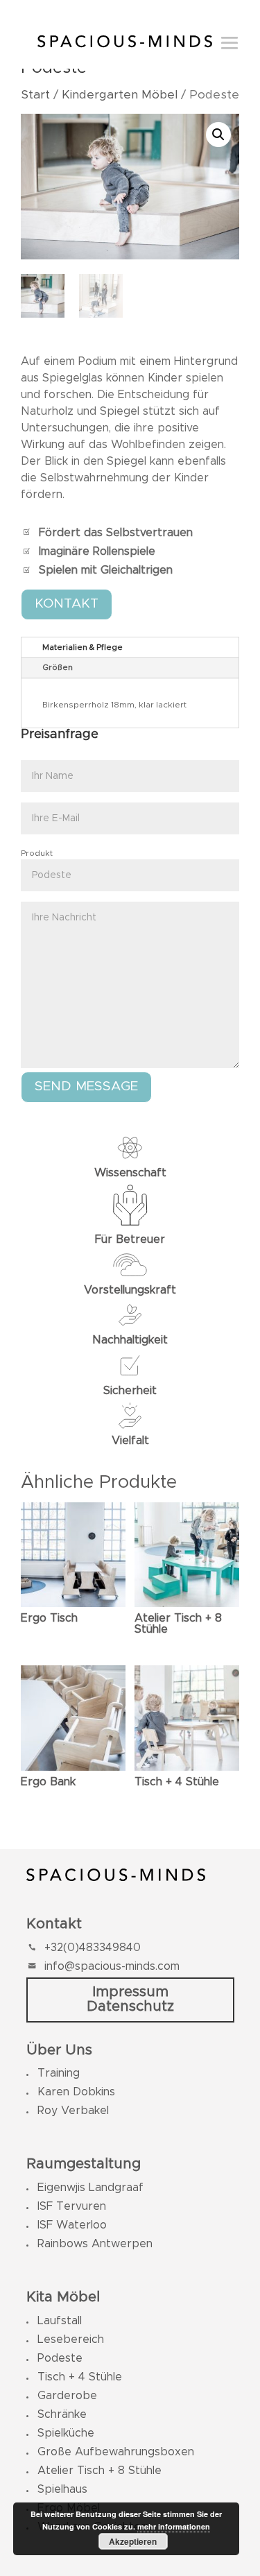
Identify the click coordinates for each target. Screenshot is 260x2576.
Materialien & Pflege (83, 647)
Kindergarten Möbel (120, 95)
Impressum (130, 1992)
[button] (218, 135)
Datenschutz (130, 2006)
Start (35, 95)
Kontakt (67, 604)
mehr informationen (174, 2526)
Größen (58, 667)
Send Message (86, 1087)
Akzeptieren (133, 2541)
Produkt (37, 853)
